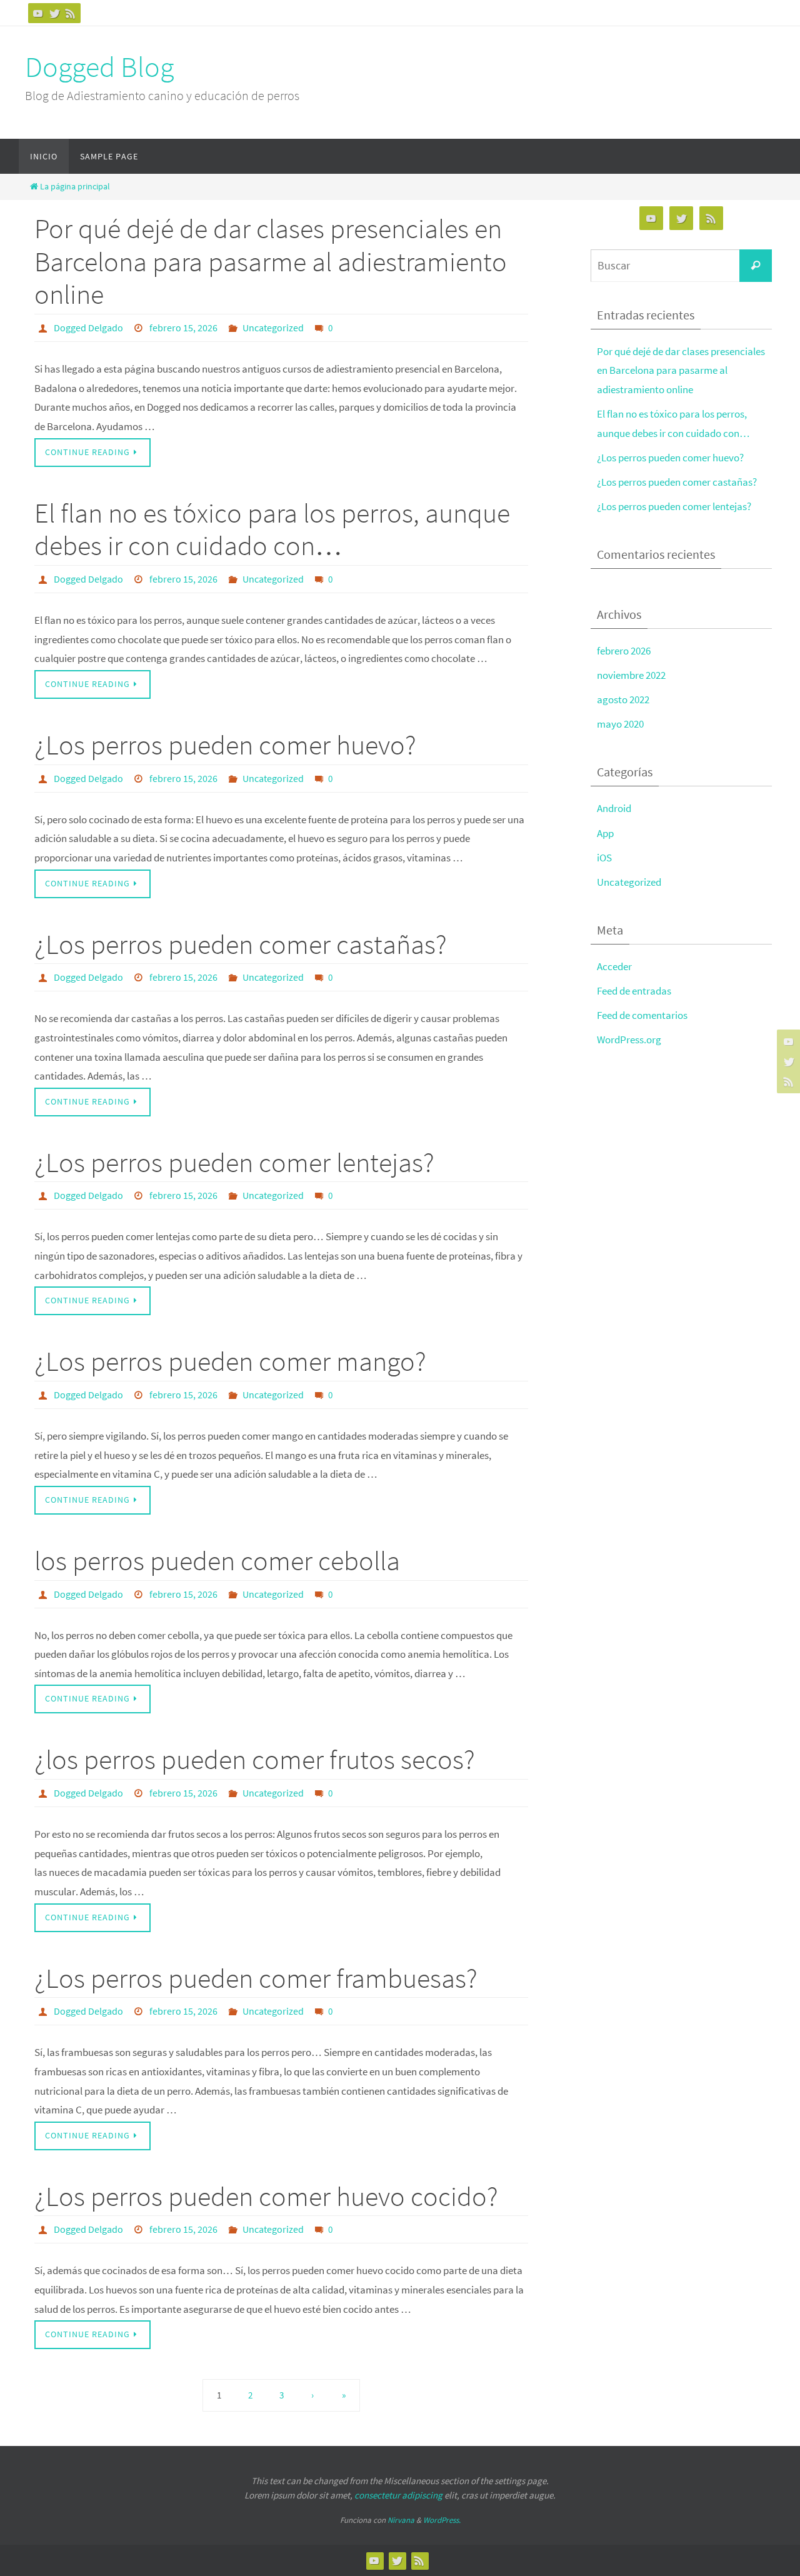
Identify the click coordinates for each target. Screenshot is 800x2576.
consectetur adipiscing (398, 2495)
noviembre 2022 (631, 675)
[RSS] (71, 13)
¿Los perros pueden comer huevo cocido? (266, 2196)
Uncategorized (273, 328)
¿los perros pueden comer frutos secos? (255, 1759)
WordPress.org (629, 1040)
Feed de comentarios (642, 1015)
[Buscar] (756, 266)
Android (614, 808)
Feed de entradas (634, 991)
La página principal (75, 187)
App (605, 833)
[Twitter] (54, 13)
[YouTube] (38, 13)
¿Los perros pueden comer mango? (230, 1361)
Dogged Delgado (88, 328)
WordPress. (442, 2520)
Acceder (614, 966)
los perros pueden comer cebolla (217, 1561)
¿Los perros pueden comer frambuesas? (256, 1978)
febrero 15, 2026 (183, 328)
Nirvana (401, 2520)
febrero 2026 (624, 651)
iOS (604, 858)
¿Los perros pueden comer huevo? (225, 745)
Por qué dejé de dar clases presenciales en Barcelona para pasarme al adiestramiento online (271, 262)
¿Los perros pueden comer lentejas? (234, 1162)
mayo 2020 (620, 724)
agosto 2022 (623, 699)
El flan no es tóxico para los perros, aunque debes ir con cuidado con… (272, 529)
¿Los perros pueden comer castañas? (241, 944)
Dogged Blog (99, 67)
